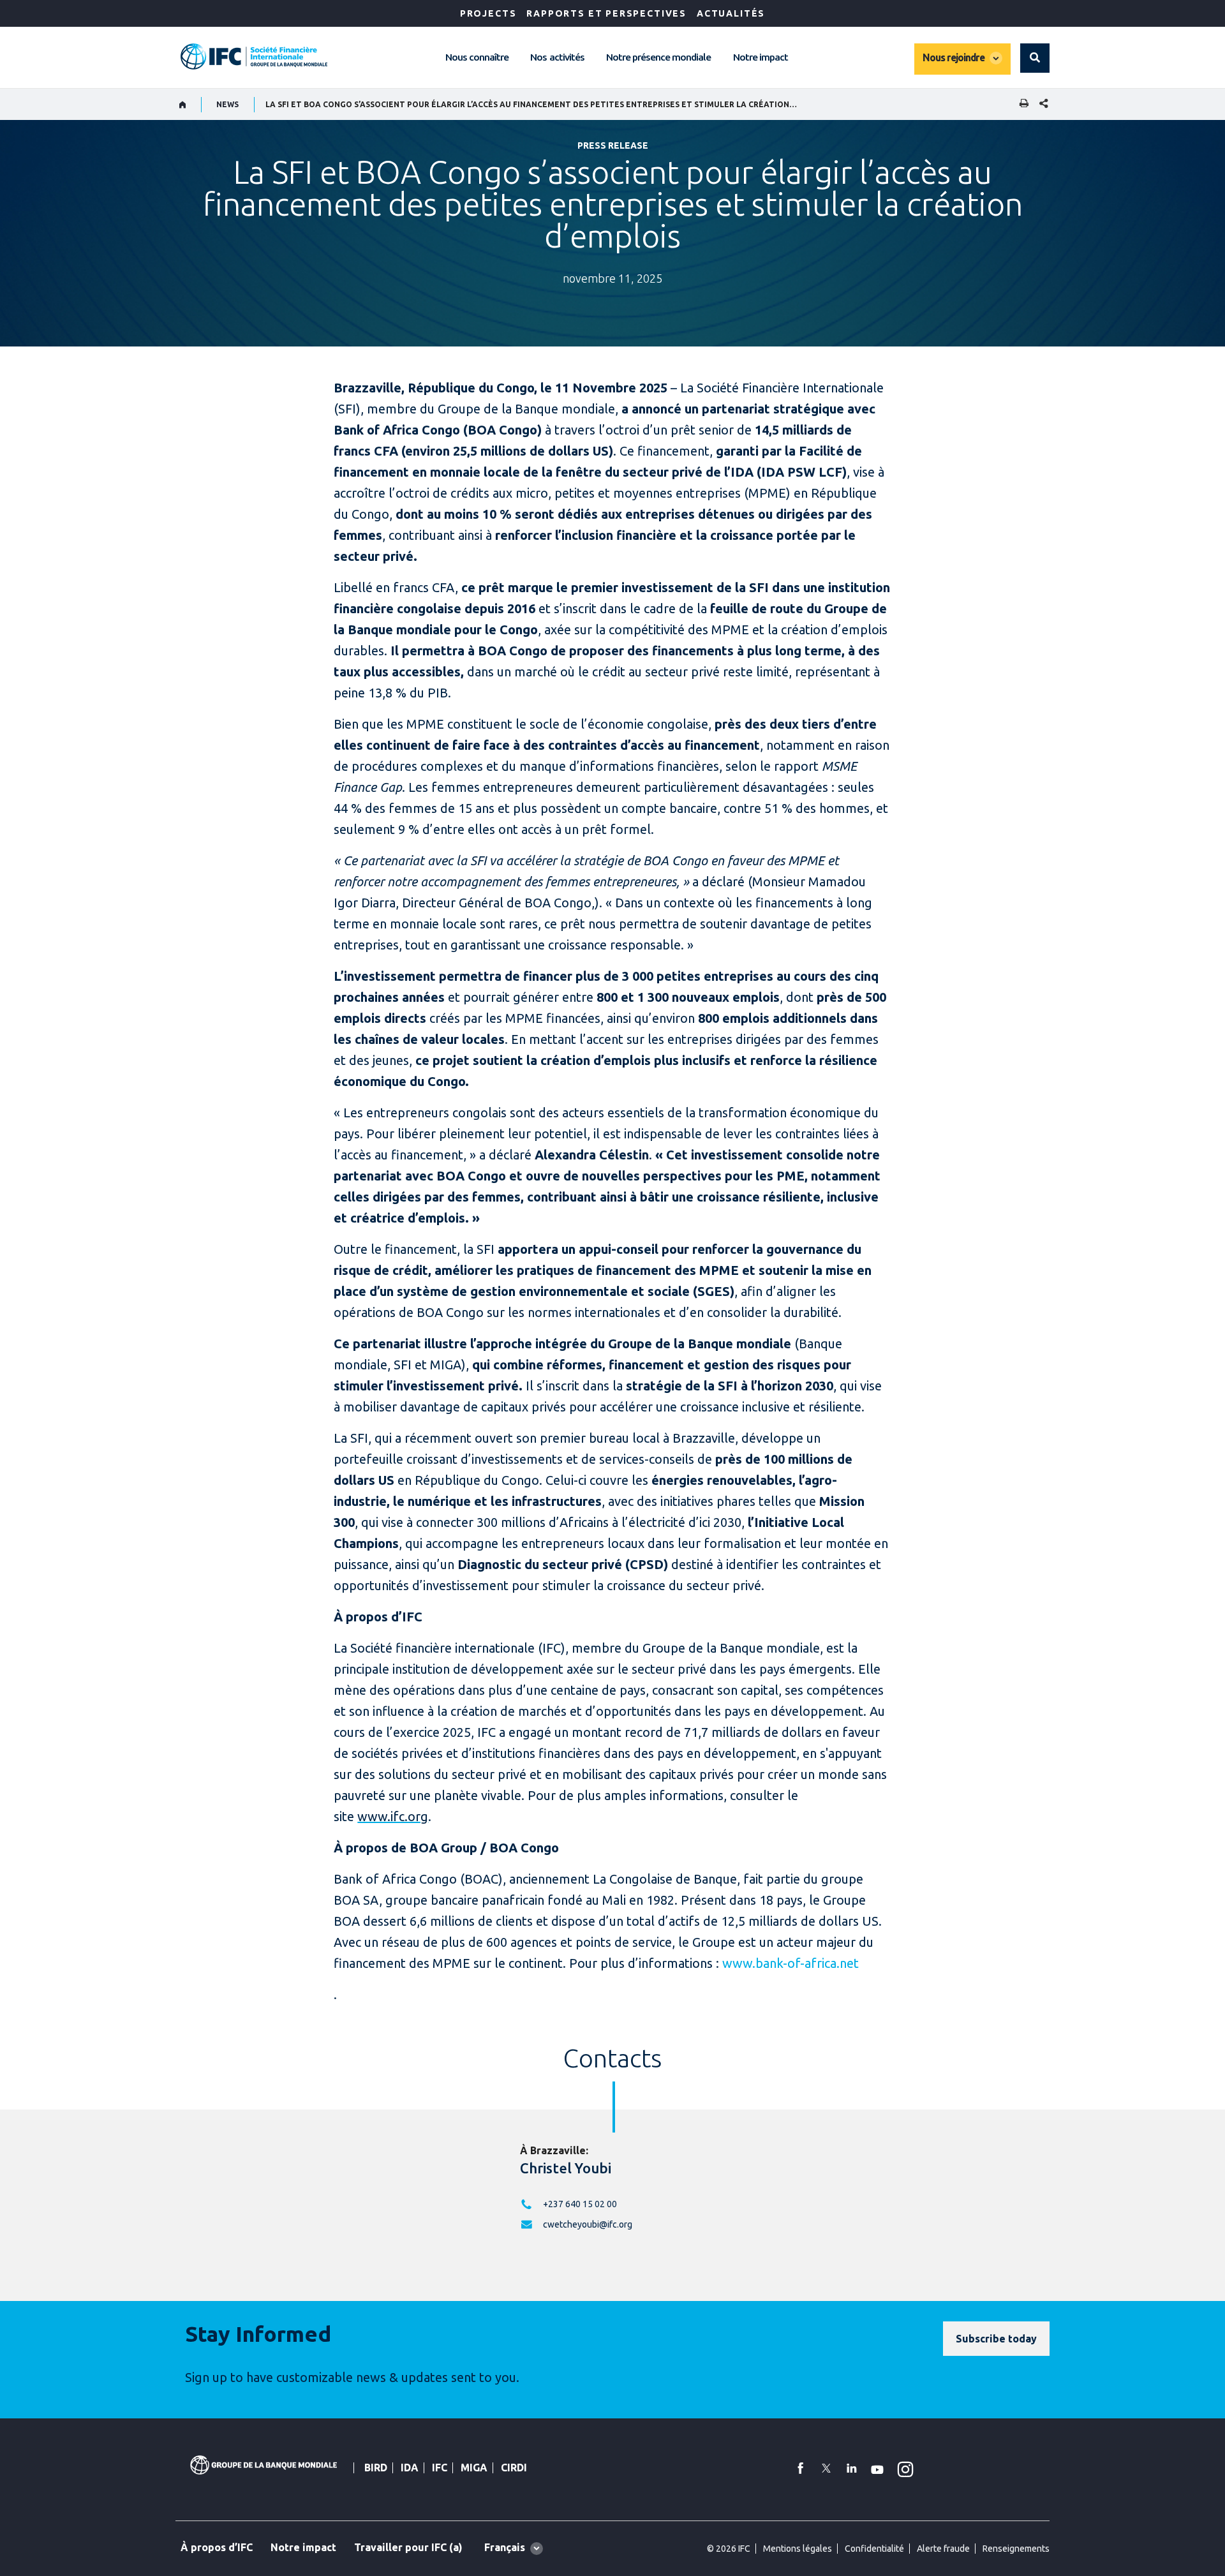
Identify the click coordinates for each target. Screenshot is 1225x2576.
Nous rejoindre (954, 57)
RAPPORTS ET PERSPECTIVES (606, 13)
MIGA (474, 2468)
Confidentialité (874, 2549)
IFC (440, 2468)
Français (505, 2547)
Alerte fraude (943, 2549)
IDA (410, 2468)
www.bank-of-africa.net (791, 1963)
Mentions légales (798, 2549)
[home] (183, 105)
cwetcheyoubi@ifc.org (588, 2224)
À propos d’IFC (217, 2547)
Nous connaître (477, 57)
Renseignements (1016, 2549)
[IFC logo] (254, 56)
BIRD (376, 2468)
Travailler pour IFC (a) (408, 2547)
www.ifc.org (393, 1816)
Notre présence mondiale (659, 57)
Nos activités (557, 57)
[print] (1021, 104)
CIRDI (514, 2468)
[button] (1035, 58)
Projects (488, 13)
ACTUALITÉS (731, 13)
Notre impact (761, 57)
